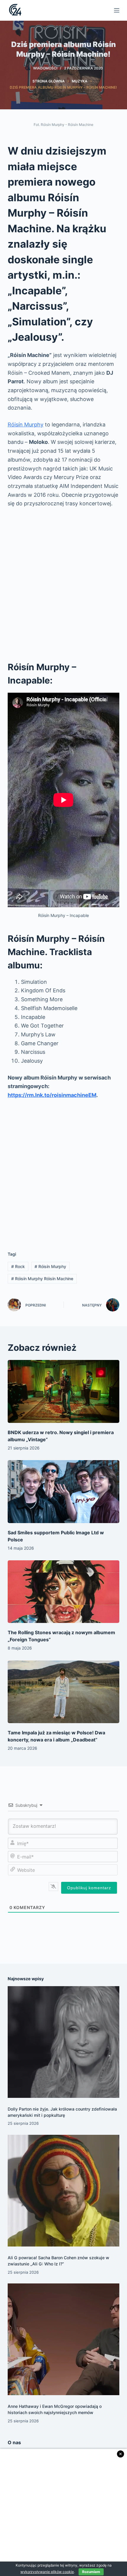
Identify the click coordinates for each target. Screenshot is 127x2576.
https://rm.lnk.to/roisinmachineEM (52, 1095)
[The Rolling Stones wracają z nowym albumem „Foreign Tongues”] (63, 1592)
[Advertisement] (63, 582)
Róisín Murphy (26, 425)
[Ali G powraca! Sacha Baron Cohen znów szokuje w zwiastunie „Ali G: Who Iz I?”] (63, 2191)
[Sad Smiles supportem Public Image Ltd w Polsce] (63, 1492)
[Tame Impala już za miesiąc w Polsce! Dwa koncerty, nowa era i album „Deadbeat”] (63, 1692)
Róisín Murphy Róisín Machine (42, 1279)
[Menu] (117, 10)
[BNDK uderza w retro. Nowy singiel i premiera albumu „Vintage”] (63, 1391)
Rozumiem (91, 2572)
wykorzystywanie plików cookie (47, 2572)
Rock (18, 1266)
